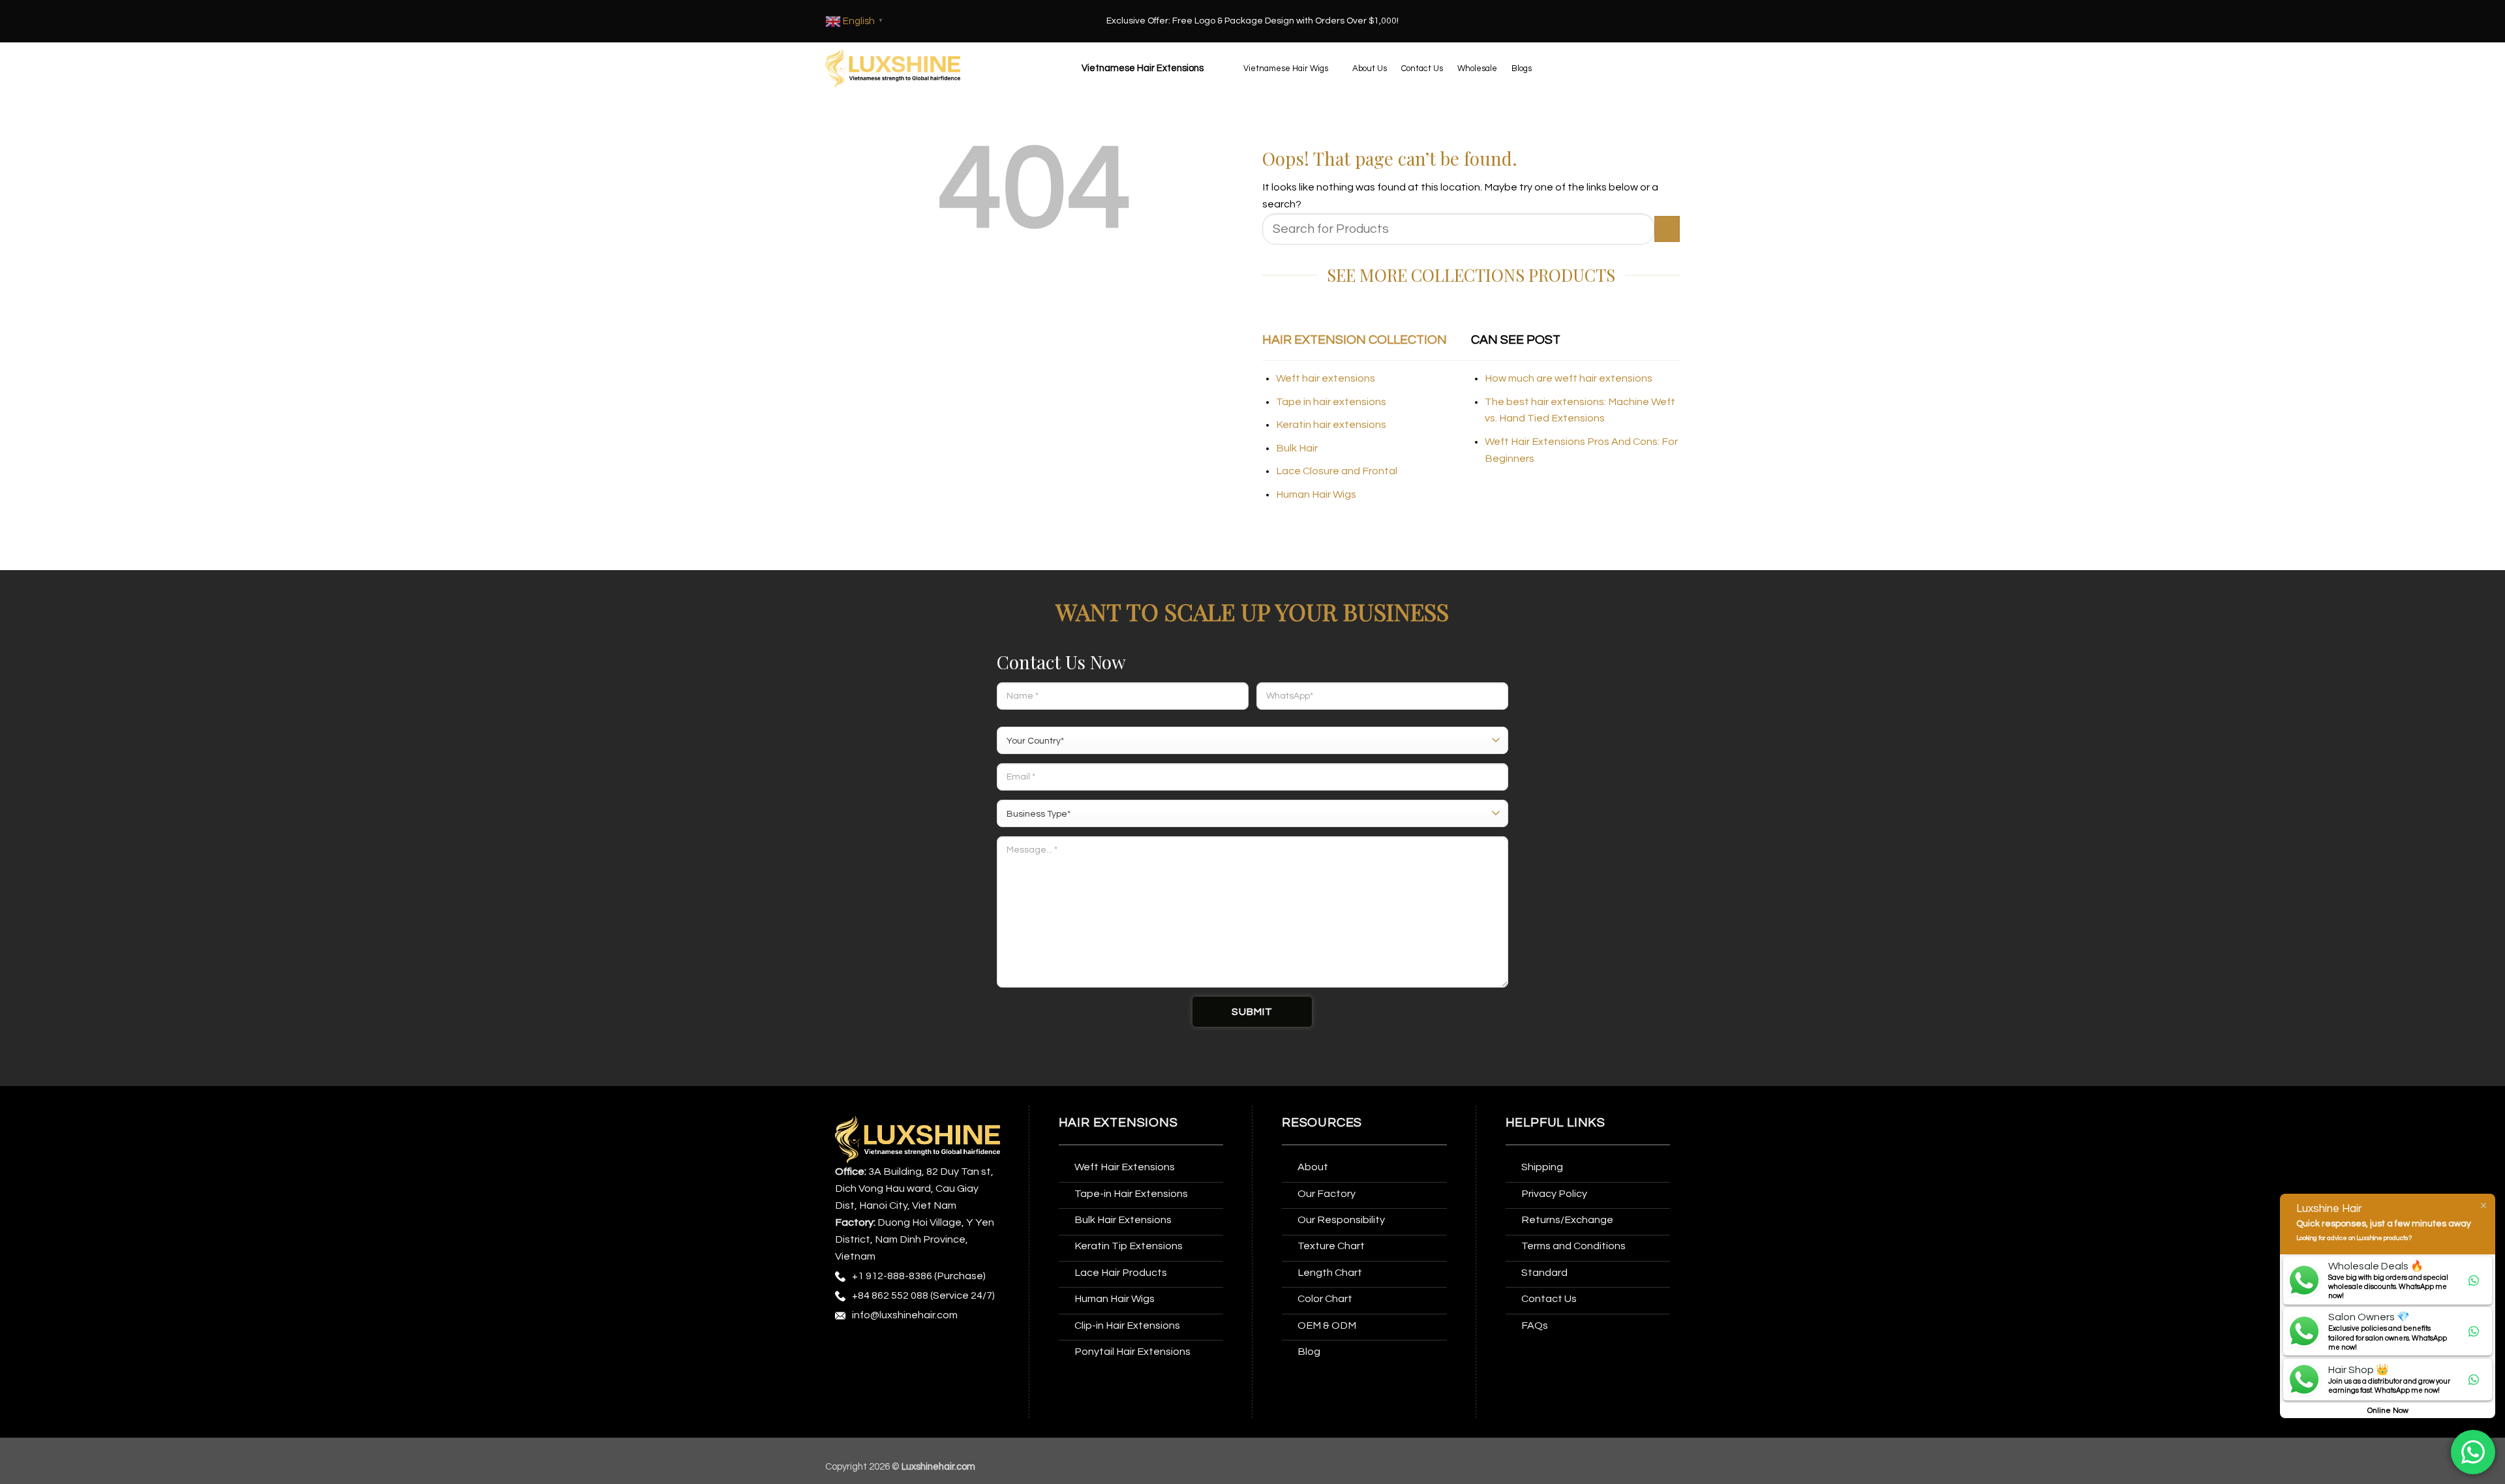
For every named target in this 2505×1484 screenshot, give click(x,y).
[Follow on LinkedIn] (968, 1349)
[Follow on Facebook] (847, 1349)
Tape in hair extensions (1331, 402)
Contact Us (1422, 68)
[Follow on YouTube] (847, 1375)
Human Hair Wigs (1316, 494)
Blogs (1522, 68)
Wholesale (1477, 68)
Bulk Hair (1297, 448)
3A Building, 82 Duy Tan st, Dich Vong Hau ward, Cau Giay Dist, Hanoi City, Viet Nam (914, 1189)
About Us (1370, 68)
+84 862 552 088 (890, 1295)
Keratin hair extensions (1331, 425)
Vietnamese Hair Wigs (1286, 68)
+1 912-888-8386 (892, 1276)
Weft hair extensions (1326, 378)
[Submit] (1667, 229)
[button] (1141, 68)
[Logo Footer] (918, 1139)
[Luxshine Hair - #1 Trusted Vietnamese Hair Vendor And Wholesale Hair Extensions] (893, 68)
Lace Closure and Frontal (1337, 471)
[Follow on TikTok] (896, 1349)
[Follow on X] (920, 1349)
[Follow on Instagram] (871, 1349)
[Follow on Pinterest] (944, 1349)
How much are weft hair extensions (1569, 378)
